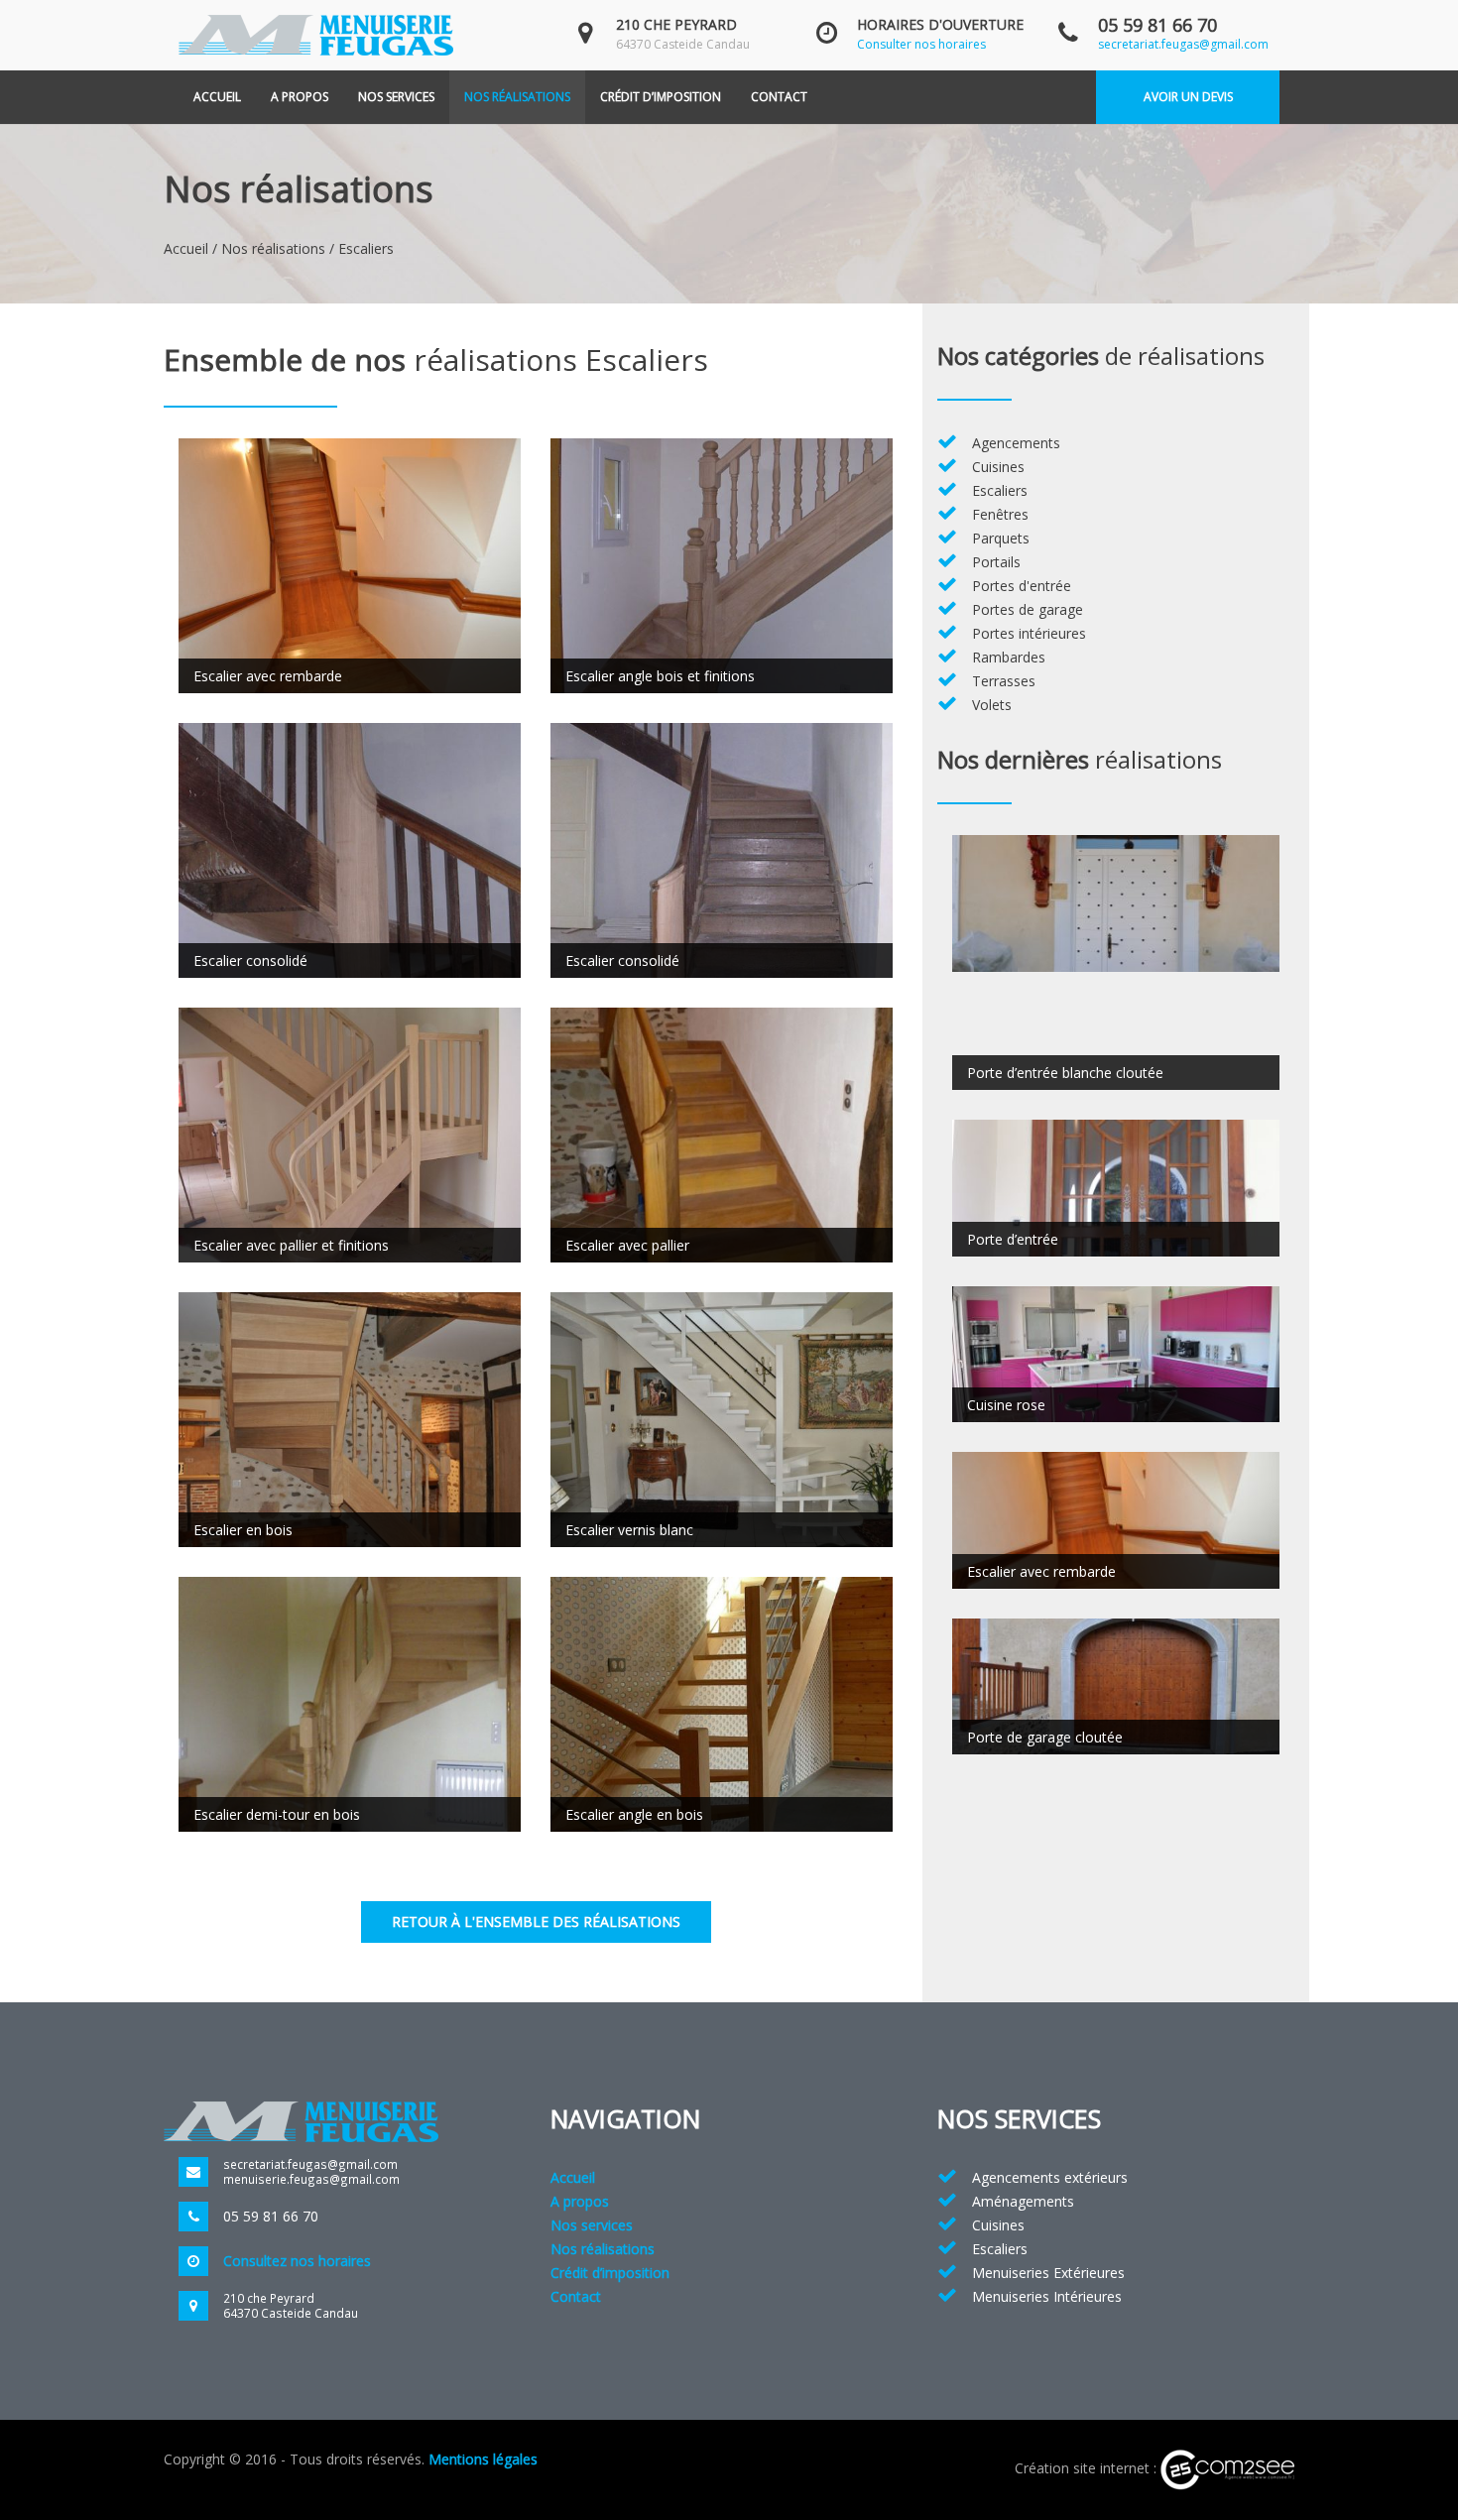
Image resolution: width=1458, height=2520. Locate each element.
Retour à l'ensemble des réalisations (536, 1921)
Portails (996, 562)
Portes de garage (1028, 609)
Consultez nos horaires (297, 2261)
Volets (992, 705)
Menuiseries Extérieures (1048, 2273)
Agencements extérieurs (1050, 2177)
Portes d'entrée (1022, 586)
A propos (300, 97)
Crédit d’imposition (661, 97)
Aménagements (1023, 2201)
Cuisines (998, 467)
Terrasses (1004, 681)
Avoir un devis (1188, 97)
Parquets (1001, 538)
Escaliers (1000, 490)
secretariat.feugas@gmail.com (1183, 44)
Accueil (217, 97)
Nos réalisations (517, 97)
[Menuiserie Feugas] (316, 33)
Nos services (396, 97)
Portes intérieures (1029, 633)
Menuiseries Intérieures (1047, 2296)
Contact (779, 97)
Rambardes (1009, 657)
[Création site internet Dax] (1227, 2468)
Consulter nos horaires (921, 44)
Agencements (1016, 443)
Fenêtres (1000, 514)
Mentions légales (483, 2459)
